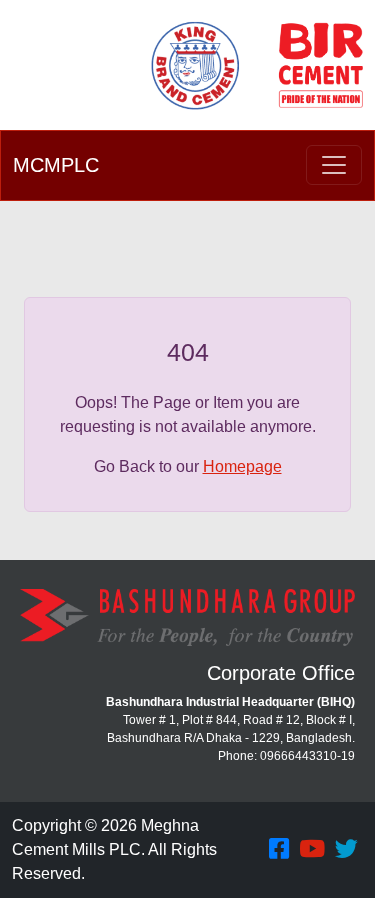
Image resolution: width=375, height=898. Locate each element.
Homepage (242, 466)
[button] (279, 849)
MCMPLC (56, 165)
